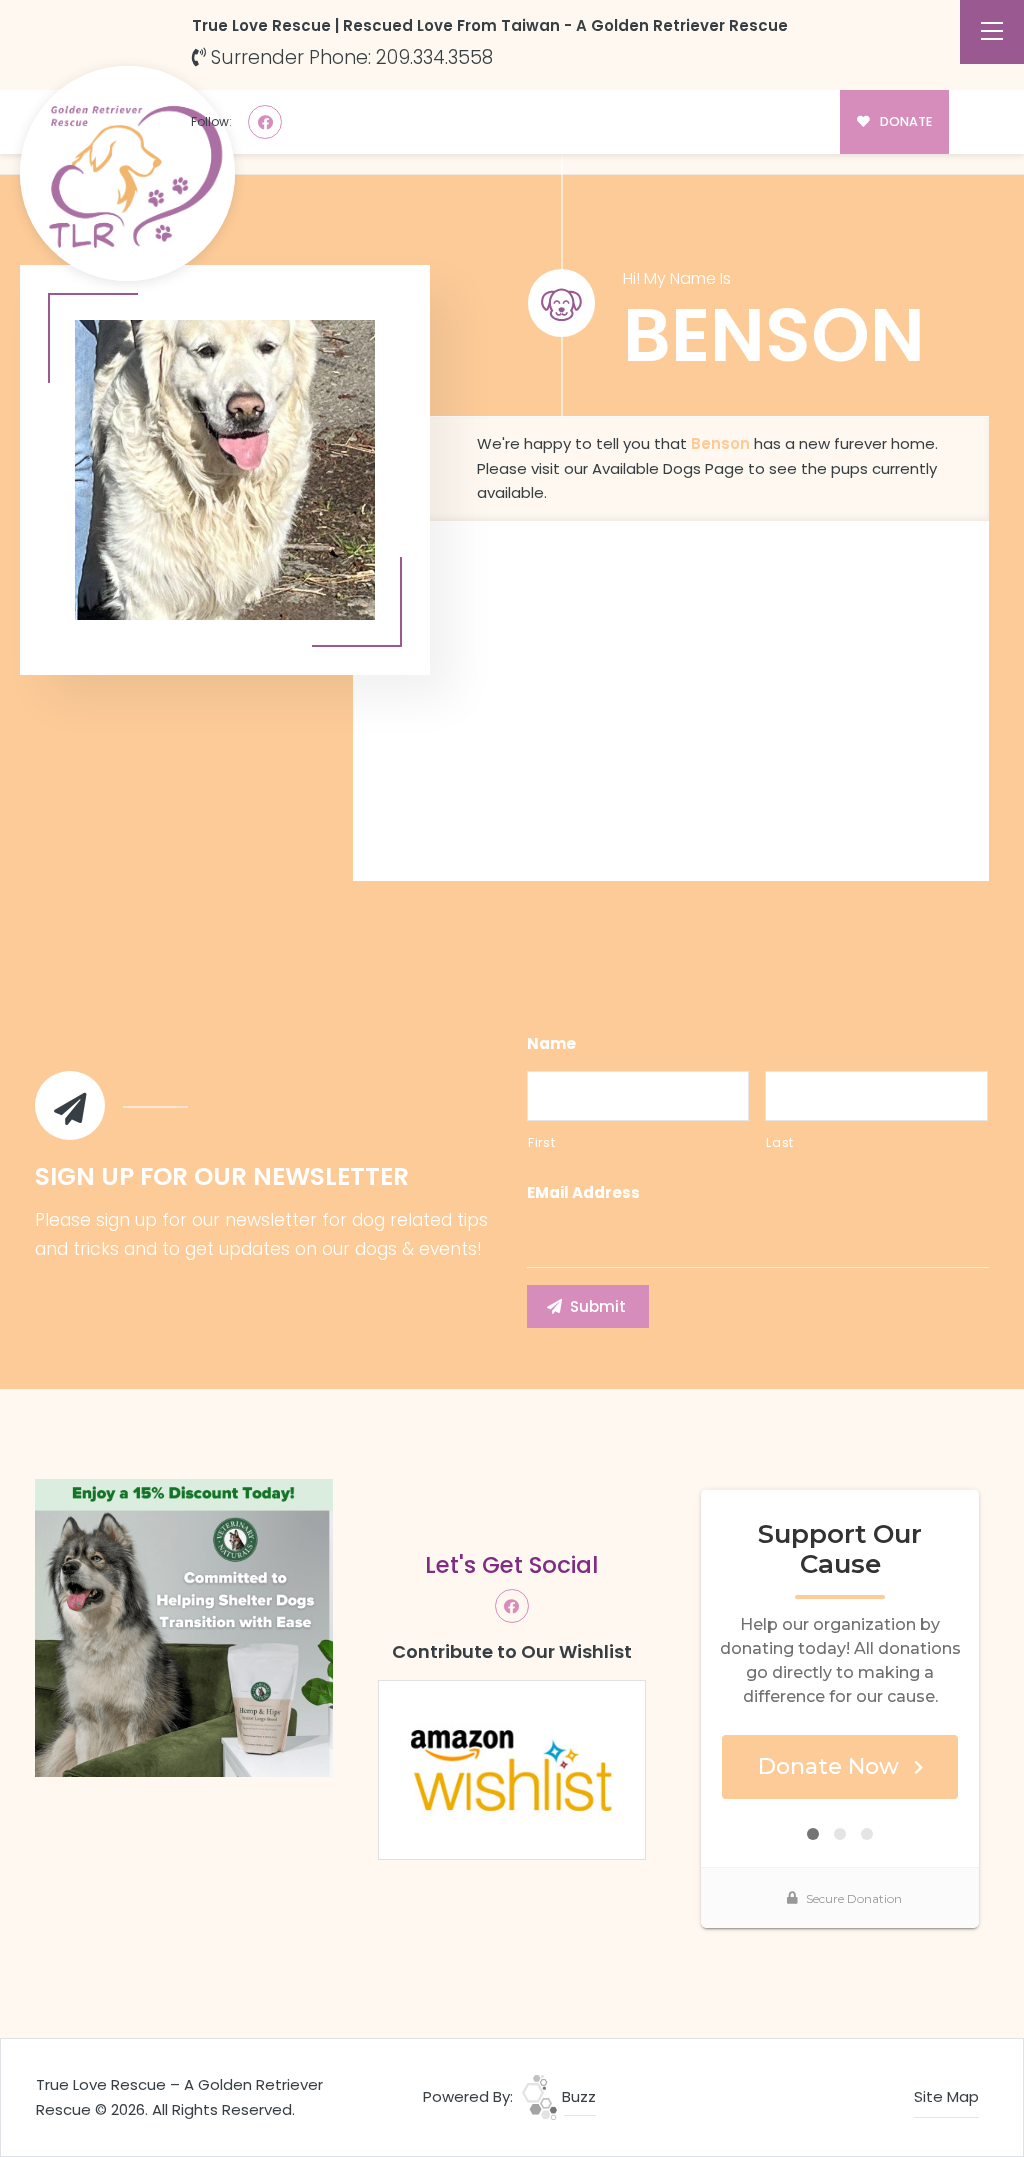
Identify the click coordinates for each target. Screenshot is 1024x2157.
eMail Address (583, 1193)
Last (780, 1142)
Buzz (577, 2096)
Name (551, 1044)
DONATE (904, 121)
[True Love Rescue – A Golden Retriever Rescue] (127, 173)
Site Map (946, 2096)
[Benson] (225, 470)
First (541, 1142)
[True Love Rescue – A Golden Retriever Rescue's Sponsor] (184, 1626)
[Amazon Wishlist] (512, 1768)
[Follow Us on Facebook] (265, 122)
